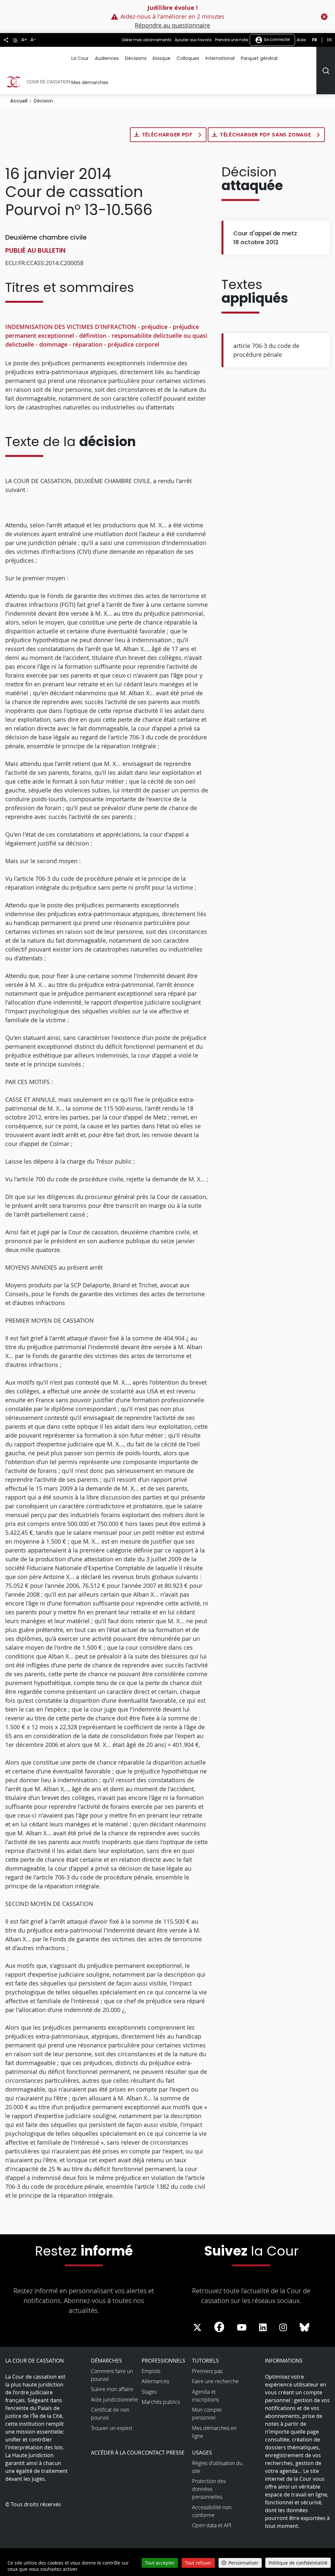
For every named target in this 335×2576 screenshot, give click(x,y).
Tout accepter (160, 2563)
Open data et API (212, 2525)
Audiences (107, 58)
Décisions (136, 58)
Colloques (188, 58)
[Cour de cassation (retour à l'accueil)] (38, 82)
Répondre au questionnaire (172, 25)
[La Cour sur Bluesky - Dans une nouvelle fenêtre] (305, 2328)
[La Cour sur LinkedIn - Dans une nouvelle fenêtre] (263, 2328)
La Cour (80, 58)
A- (33, 40)
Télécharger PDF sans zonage (266, 135)
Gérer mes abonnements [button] (147, 40)
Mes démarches (90, 82)
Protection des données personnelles (209, 2489)
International (220, 58)
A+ (24, 40)
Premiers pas (207, 2371)
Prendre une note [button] (231, 40)
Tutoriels (205, 2361)
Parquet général (259, 58)
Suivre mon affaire (112, 2389)
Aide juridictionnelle (115, 2400)
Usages (202, 2453)
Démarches (106, 2361)
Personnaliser (243, 2563)
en (329, 40)
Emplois (151, 2371)
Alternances (155, 2381)
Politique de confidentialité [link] (298, 2563)
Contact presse (163, 2453)
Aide (301, 40)
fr (315, 40)
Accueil (19, 101)
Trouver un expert (112, 2428)
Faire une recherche (215, 2381)
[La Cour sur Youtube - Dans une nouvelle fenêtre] (242, 2328)
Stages (149, 2392)
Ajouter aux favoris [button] (193, 40)
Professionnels (163, 2361)
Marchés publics (161, 2402)
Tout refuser (198, 2563)
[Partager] (6, 40)
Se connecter (276, 39)
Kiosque (162, 58)
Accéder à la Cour (116, 2453)
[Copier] (15, 40)
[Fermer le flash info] (324, 17)
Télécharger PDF (168, 135)
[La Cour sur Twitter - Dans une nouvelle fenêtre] (197, 2328)
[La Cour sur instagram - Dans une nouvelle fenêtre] (283, 2328)
